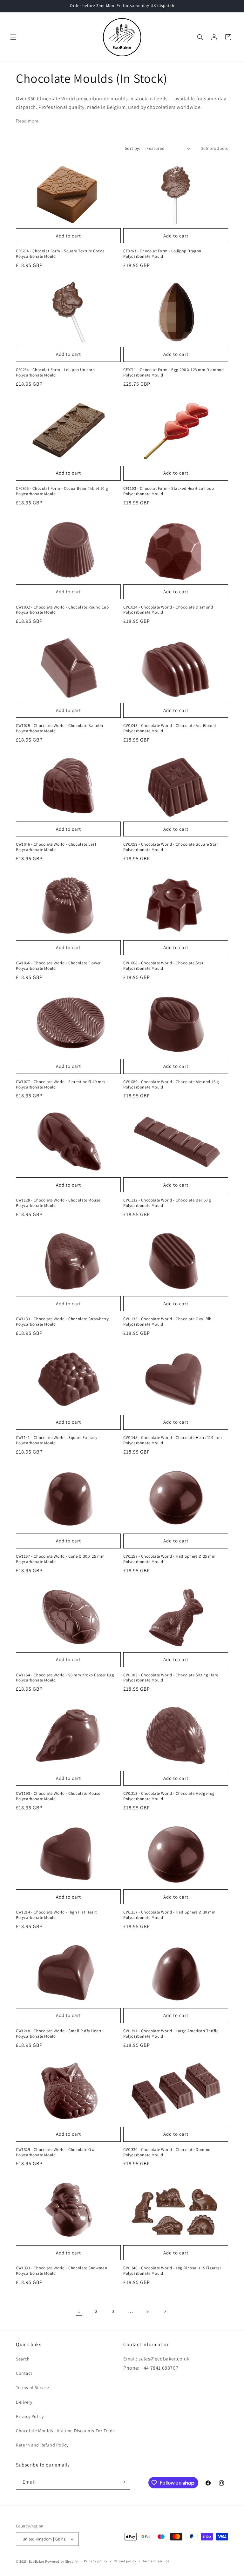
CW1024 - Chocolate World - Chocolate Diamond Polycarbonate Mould (168, 610)
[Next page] (165, 2311)
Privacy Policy (30, 2416)
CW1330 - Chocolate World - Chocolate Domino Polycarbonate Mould (167, 2152)
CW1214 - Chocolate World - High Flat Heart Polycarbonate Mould (56, 1915)
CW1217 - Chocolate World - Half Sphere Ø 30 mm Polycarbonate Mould (169, 1915)
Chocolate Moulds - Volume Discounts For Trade (65, 2431)
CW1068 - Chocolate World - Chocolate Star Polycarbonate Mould (163, 966)
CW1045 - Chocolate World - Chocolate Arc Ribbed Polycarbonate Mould (169, 728)
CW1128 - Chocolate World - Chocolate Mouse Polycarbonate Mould (58, 1203)
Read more (27, 121)
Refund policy (125, 2561)
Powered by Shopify (61, 2561)
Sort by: (132, 148)
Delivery (24, 2402)
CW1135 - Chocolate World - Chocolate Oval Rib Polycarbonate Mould (167, 1322)
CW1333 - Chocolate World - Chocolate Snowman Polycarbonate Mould (61, 2271)
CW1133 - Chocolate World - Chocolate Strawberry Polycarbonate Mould (62, 1322)
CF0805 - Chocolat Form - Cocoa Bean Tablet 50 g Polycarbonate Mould (62, 491)
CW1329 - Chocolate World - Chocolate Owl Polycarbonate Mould (56, 2152)
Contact (24, 2373)
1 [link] (79, 2311)
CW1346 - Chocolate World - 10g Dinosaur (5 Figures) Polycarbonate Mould (172, 2271)
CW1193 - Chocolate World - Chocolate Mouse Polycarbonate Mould (58, 1796)
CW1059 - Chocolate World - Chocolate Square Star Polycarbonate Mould (171, 847)
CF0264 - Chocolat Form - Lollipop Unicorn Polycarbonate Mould (55, 373)
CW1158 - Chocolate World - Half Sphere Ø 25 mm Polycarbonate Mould (169, 1559)
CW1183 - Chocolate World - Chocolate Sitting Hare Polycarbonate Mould (171, 1678)
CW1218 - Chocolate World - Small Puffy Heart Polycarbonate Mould (59, 2034)
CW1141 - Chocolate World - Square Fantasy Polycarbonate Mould (57, 1440)
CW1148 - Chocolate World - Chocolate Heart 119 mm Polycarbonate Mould (173, 1440)
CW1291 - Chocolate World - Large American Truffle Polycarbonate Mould (171, 2034)
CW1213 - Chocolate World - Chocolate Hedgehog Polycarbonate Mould (169, 1796)
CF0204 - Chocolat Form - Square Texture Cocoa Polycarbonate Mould (60, 254)
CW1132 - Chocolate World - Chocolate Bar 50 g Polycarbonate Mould (167, 1203)
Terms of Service (33, 2387)
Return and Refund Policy (42, 2445)
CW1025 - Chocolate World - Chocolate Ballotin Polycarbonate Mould (60, 728)
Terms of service (156, 2561)
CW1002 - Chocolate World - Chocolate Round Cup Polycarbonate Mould (62, 610)
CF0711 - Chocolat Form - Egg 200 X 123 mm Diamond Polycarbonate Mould (173, 373)
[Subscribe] (123, 2482)
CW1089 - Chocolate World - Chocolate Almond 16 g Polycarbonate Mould (171, 1085)
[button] (13, 37)
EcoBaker (37, 2561)
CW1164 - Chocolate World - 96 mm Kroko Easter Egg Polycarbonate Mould (65, 1678)
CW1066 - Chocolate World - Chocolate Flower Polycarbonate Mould (58, 966)
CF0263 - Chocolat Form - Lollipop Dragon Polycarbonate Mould (162, 254)
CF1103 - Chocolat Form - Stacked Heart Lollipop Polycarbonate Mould (169, 491)
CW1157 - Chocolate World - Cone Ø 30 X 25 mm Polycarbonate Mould (60, 1559)
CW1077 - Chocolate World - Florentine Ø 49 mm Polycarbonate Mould (61, 1085)
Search (23, 2359)
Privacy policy (96, 2561)
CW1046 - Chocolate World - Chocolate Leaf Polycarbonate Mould (56, 847)
